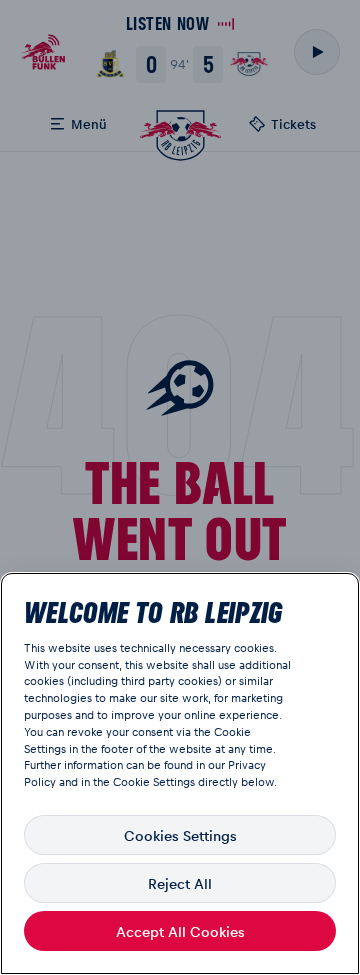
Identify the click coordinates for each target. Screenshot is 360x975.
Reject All (180, 883)
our (216, 764)
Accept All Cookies (180, 931)
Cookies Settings (180, 835)
